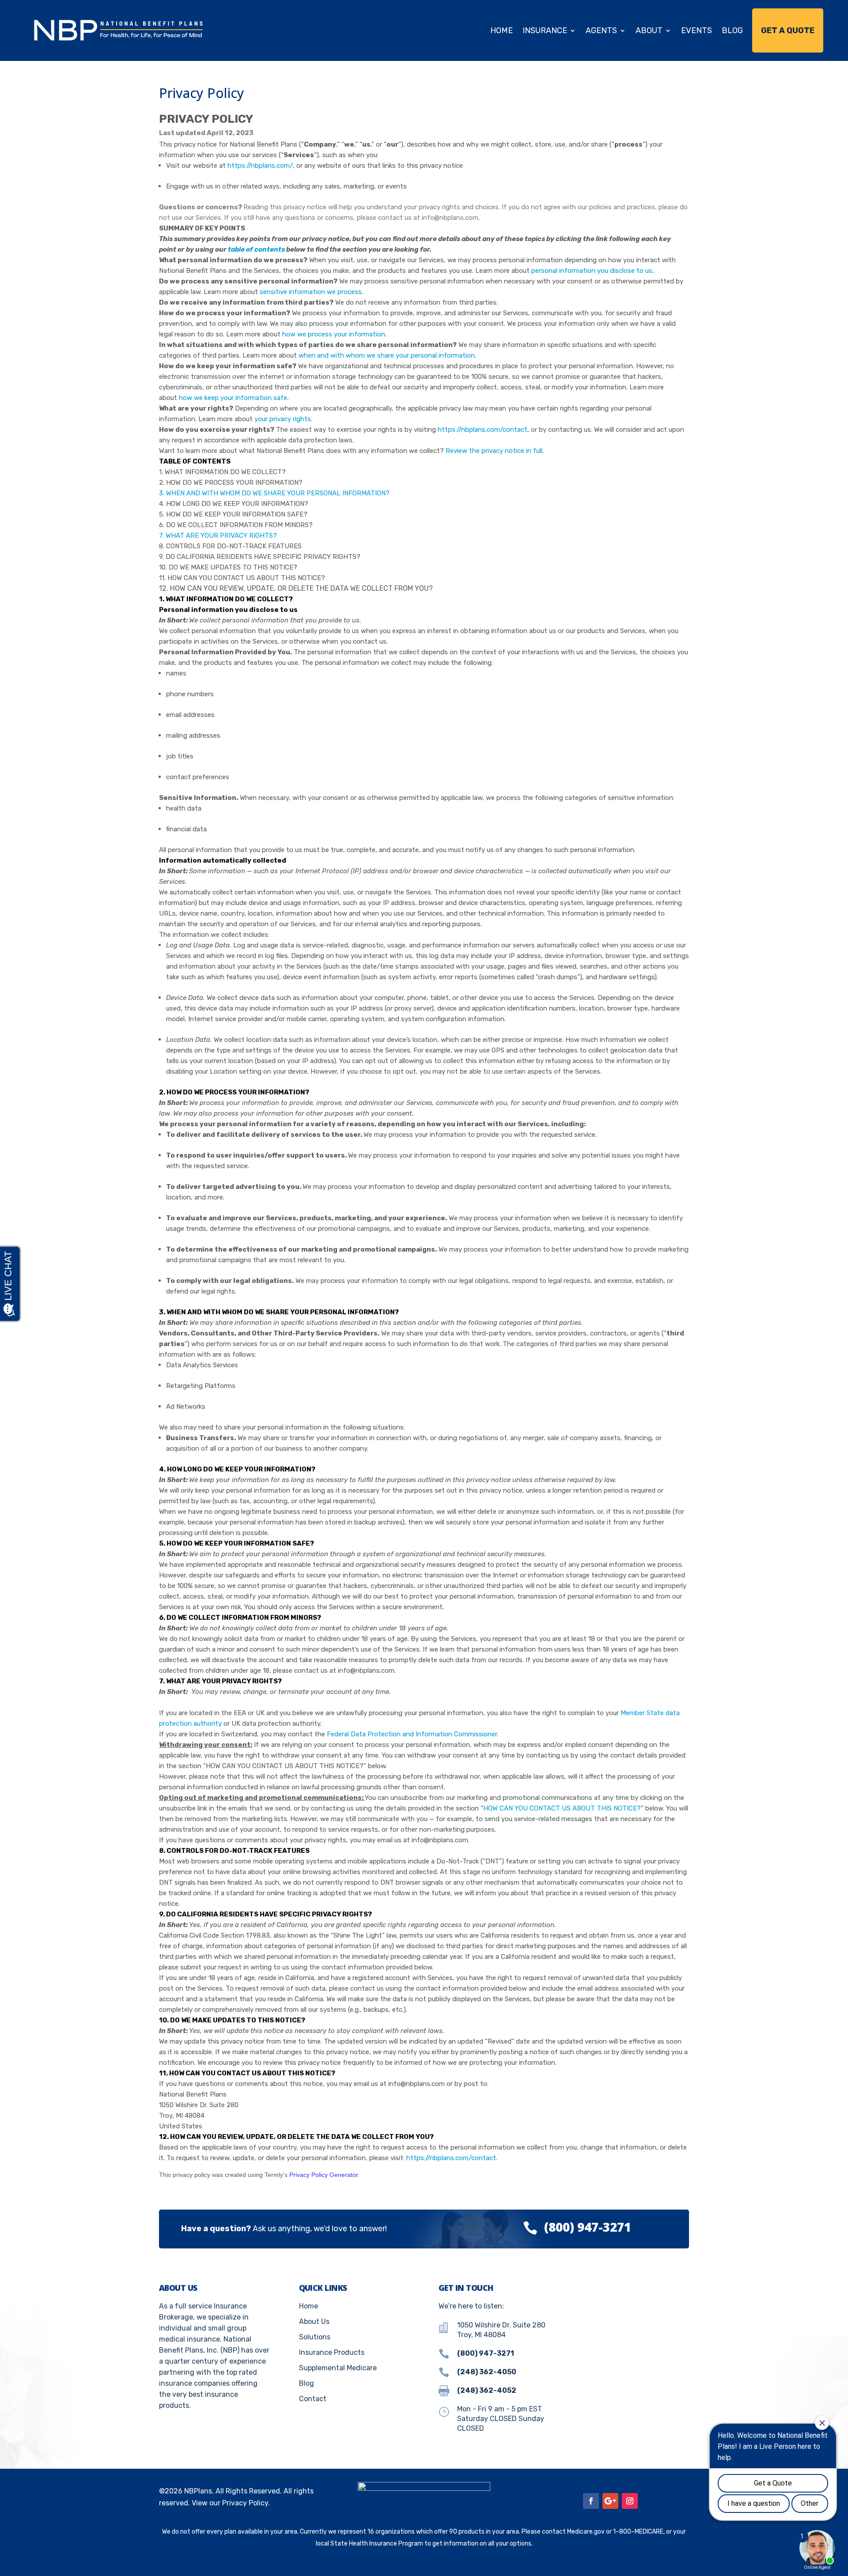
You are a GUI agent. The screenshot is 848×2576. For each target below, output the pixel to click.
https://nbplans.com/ (260, 166)
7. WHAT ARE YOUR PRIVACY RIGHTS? (218, 536)
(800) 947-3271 (588, 2227)
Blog (732, 30)
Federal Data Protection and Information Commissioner (412, 1734)
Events (697, 30)
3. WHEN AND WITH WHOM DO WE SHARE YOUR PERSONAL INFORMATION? (274, 493)
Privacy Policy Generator (324, 2175)
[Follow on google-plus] (610, 2501)
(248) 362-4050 (487, 2372)
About (649, 30)
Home (502, 30)
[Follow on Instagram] (630, 2501)
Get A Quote (788, 30)
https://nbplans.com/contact (483, 430)
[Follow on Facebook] (591, 2501)
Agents (601, 30)
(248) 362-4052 (487, 2390)
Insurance (545, 30)
